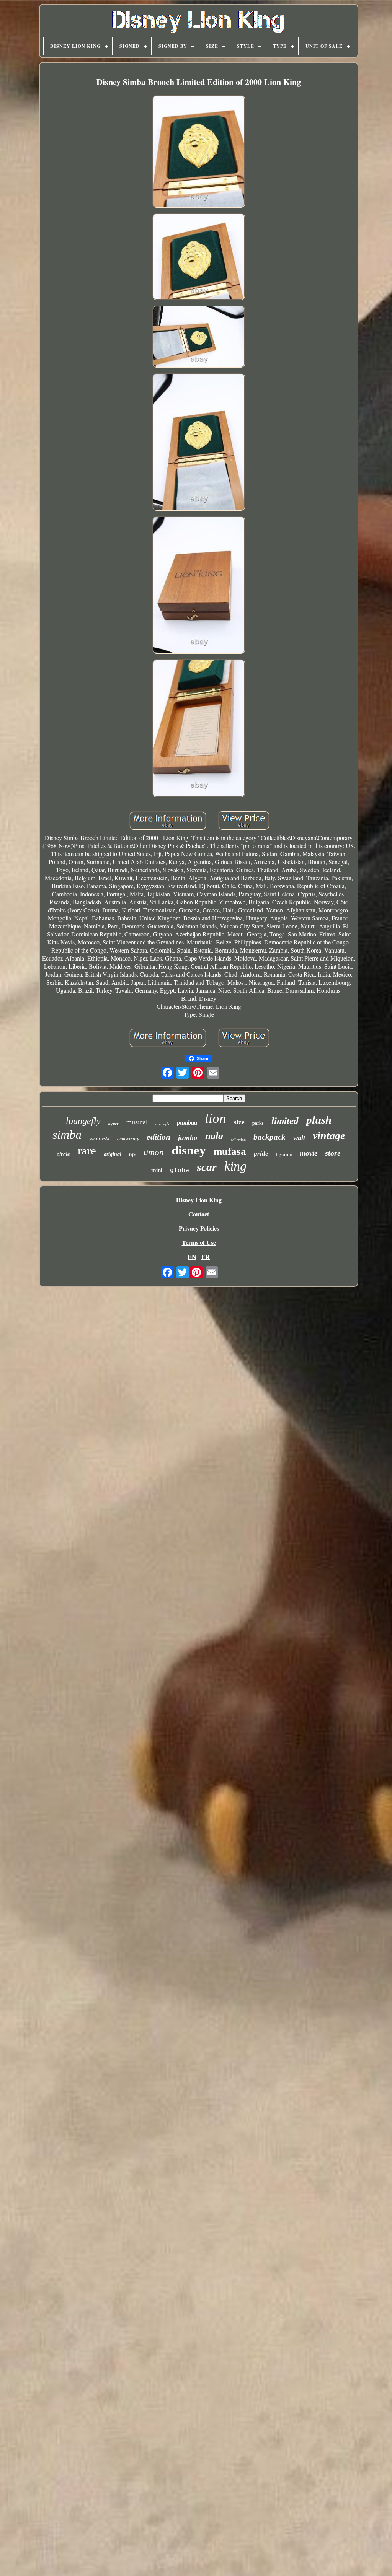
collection (238, 1140)
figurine (284, 1154)
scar (207, 1167)
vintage (329, 1136)
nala (214, 1136)
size (239, 1122)
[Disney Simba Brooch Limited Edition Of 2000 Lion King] (199, 152)
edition (158, 1137)
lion (216, 1118)
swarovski (99, 1139)
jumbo (188, 1137)
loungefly (83, 1121)
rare (87, 1150)
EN (192, 1256)
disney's (162, 1124)
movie (309, 1153)
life (132, 1154)
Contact (199, 1214)
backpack (269, 1137)
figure (114, 1123)
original (113, 1154)
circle (63, 1154)
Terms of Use (199, 1242)
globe (180, 1170)
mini (157, 1170)
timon (154, 1152)
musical (137, 1122)
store (333, 1153)
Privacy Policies (199, 1228)
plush (319, 1120)
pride (261, 1154)
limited (285, 1121)
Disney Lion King (199, 1200)
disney (189, 1150)
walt (299, 1138)
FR (206, 1256)
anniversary (128, 1139)
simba (67, 1135)
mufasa (230, 1151)
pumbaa (187, 1123)
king (235, 1166)
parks (258, 1123)
